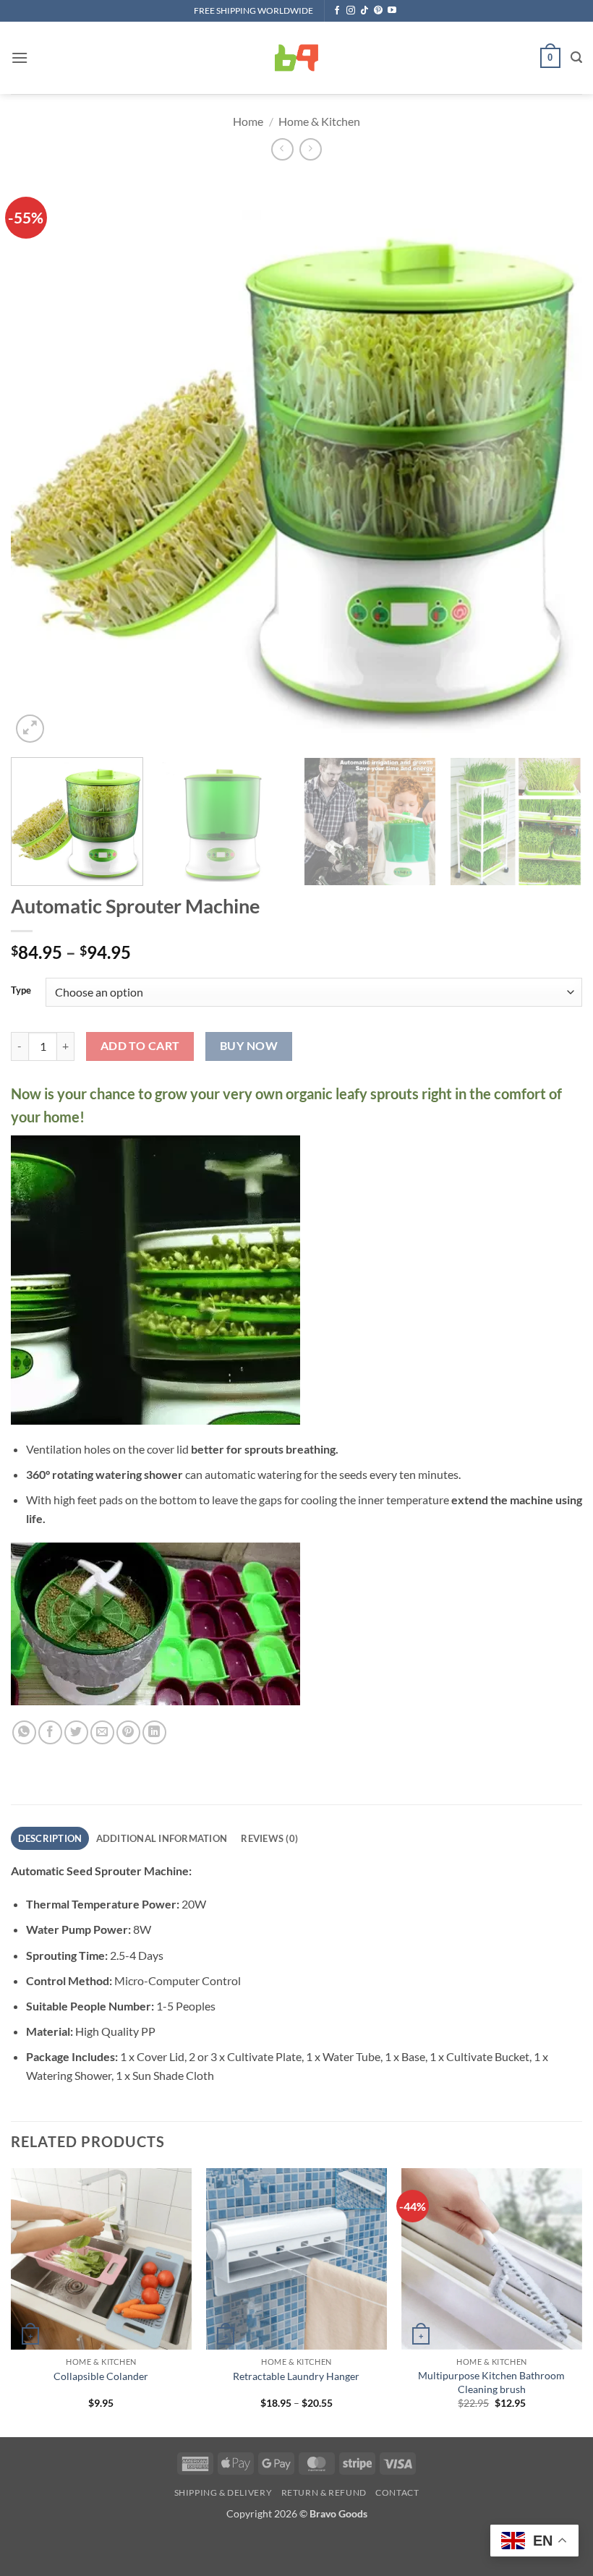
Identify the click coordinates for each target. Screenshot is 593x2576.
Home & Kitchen (319, 121)
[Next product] (282, 149)
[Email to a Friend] (102, 1732)
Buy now (249, 1046)
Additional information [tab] (162, 1838)
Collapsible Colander (101, 2376)
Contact (397, 2492)
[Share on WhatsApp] (24, 1732)
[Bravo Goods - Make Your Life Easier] (296, 58)
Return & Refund (324, 2492)
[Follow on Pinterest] (378, 11)
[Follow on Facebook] (337, 11)
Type (21, 991)
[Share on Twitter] (76, 1732)
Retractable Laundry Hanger (296, 2376)
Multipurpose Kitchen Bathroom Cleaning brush (491, 2382)
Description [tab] (50, 1838)
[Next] (553, 461)
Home (248, 121)
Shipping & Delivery (223, 2492)
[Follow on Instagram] (351, 11)
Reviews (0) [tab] (269, 1838)
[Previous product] (311, 149)
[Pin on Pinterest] (128, 1732)
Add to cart (140, 1046)
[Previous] (40, 461)
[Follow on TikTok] (364, 11)
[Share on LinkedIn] (154, 1732)
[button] (20, 57)
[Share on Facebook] (50, 1732)
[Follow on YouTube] (392, 11)
